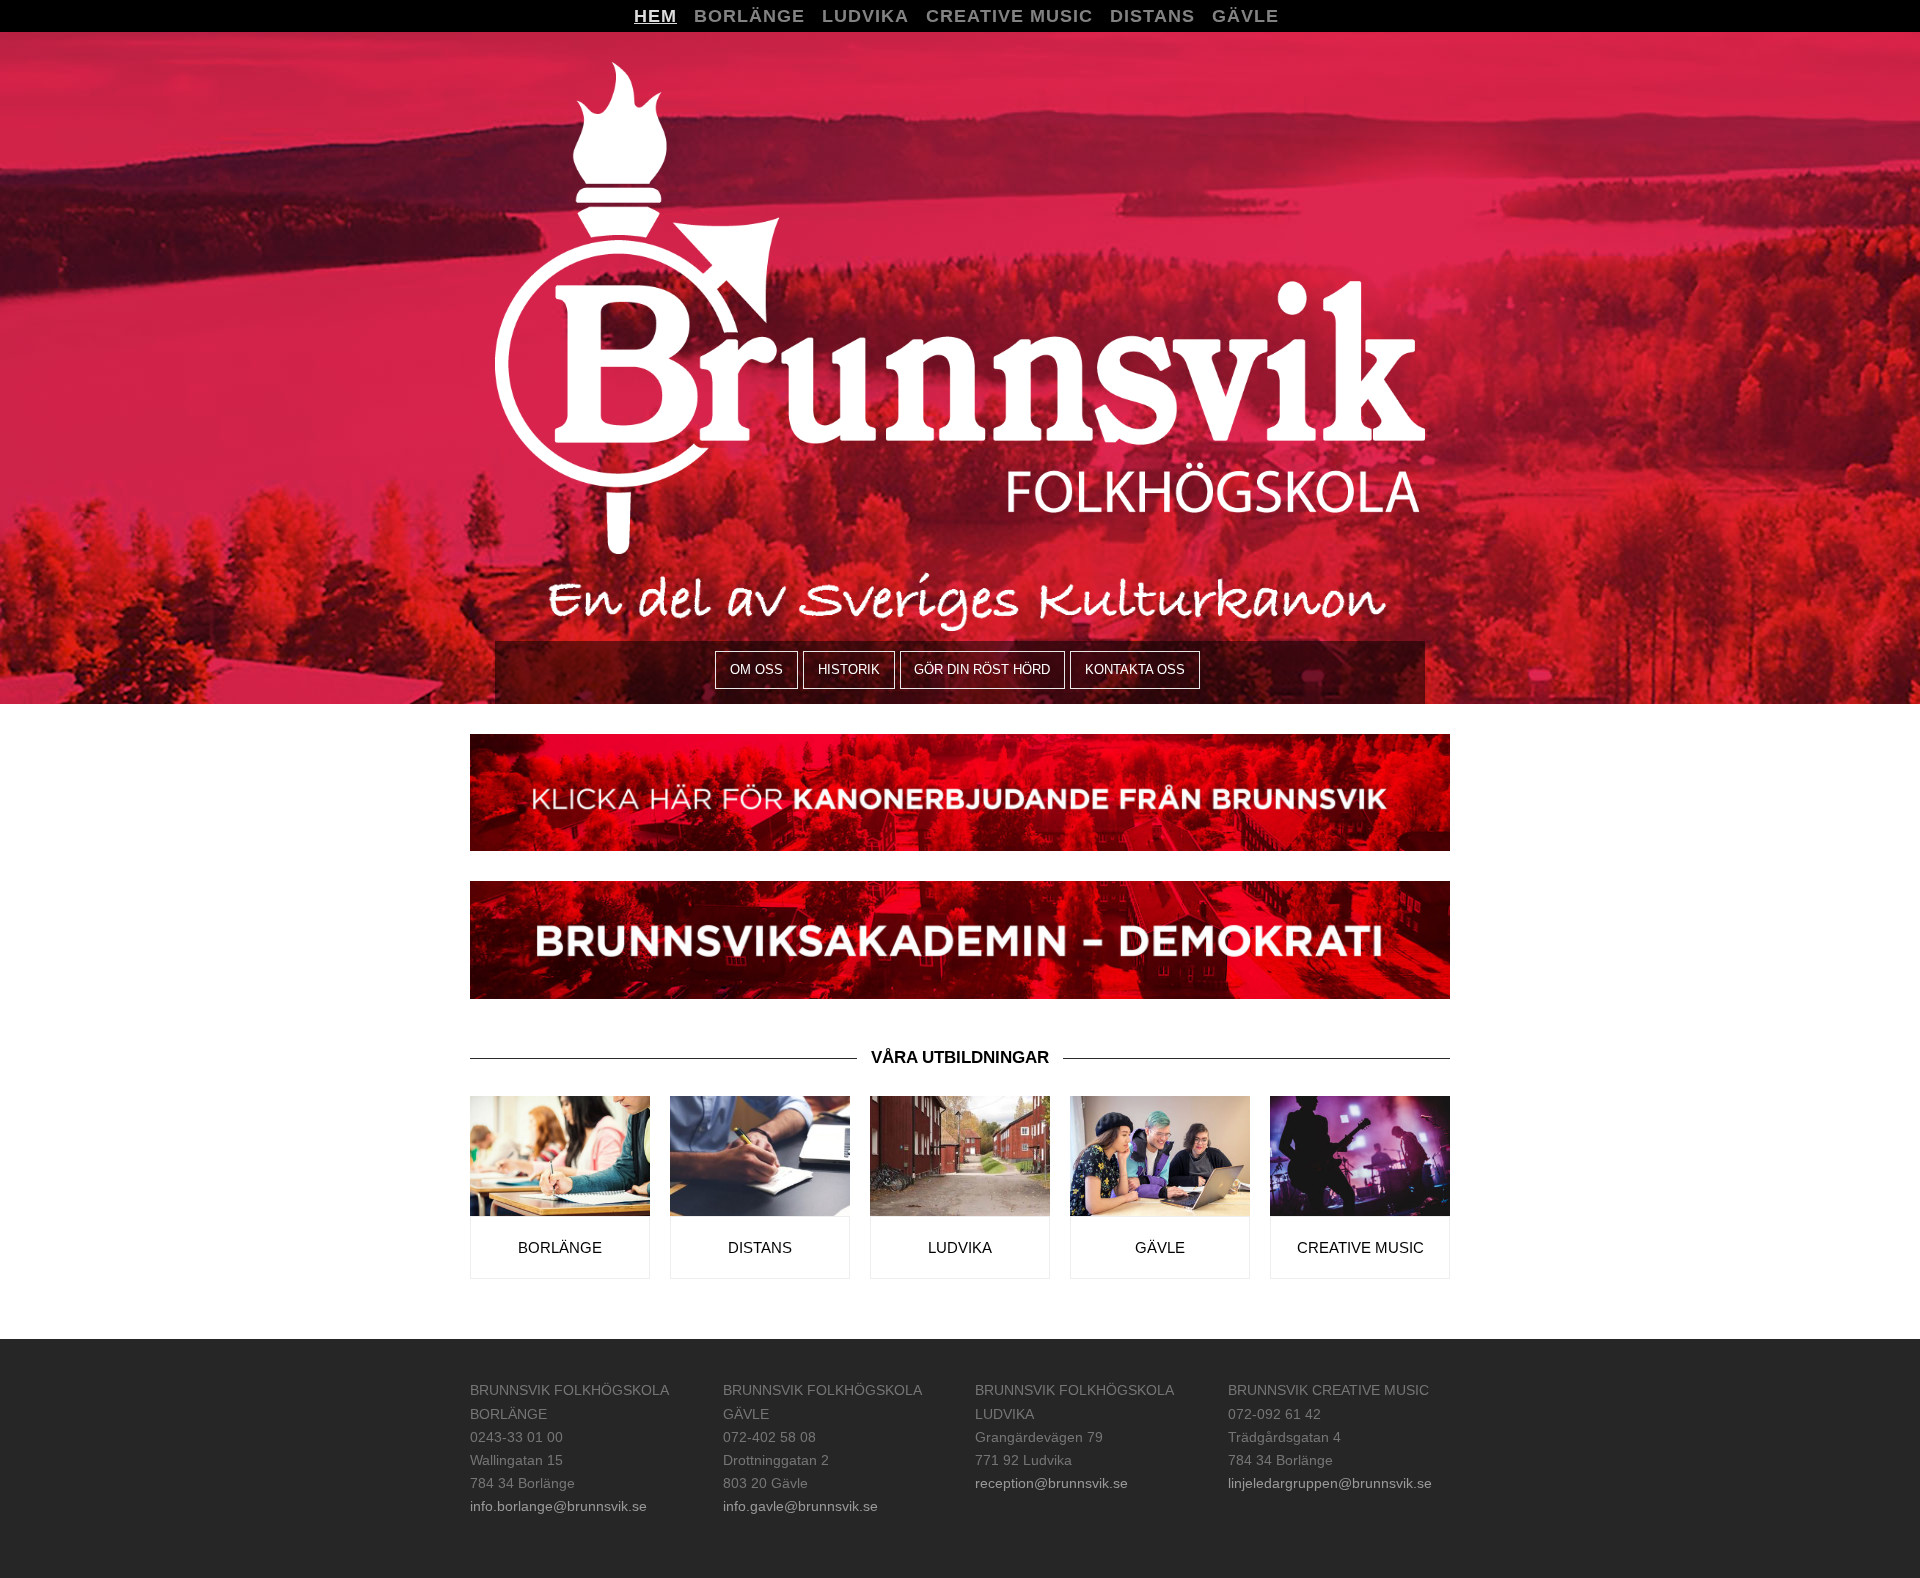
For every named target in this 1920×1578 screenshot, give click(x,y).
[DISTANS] (760, 1155)
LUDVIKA (960, 1247)
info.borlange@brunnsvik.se (558, 1506)
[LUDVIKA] (960, 1155)
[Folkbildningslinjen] (960, 306)
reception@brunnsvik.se (1051, 1483)
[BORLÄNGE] (560, 1155)
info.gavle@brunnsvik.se (800, 1506)
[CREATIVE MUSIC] (1360, 1155)
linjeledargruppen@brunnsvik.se (1330, 1483)
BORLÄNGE (560, 1247)
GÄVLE (1160, 1247)
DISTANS (760, 1247)
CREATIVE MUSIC (1360, 1247)
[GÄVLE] (1160, 1155)
